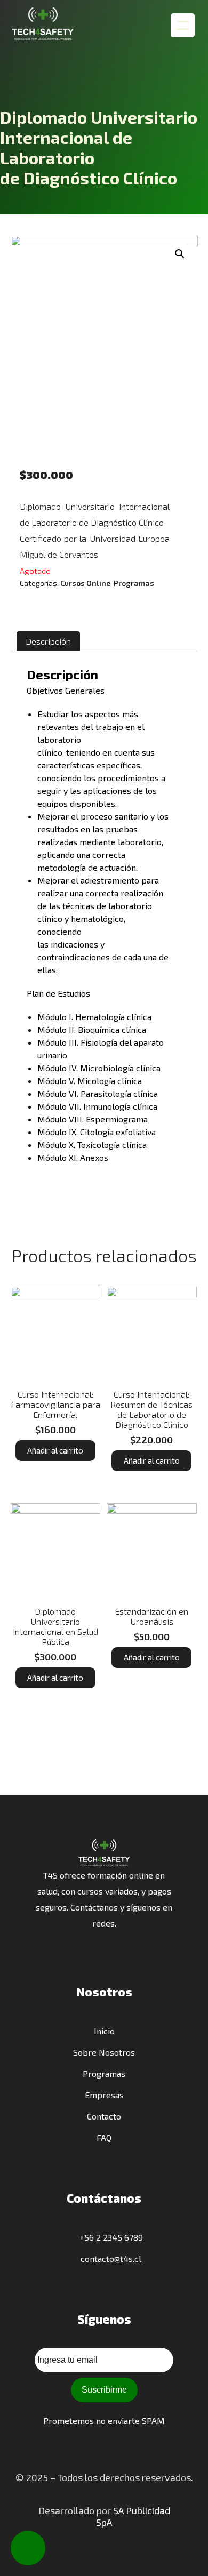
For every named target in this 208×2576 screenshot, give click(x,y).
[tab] (48, 641)
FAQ (104, 2137)
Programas (134, 583)
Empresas (104, 2095)
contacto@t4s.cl (110, 2258)
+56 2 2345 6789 (110, 2237)
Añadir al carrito (55, 1450)
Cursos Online (85, 583)
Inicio (104, 2031)
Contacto (104, 2116)
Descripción (48, 641)
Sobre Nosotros (104, 2052)
